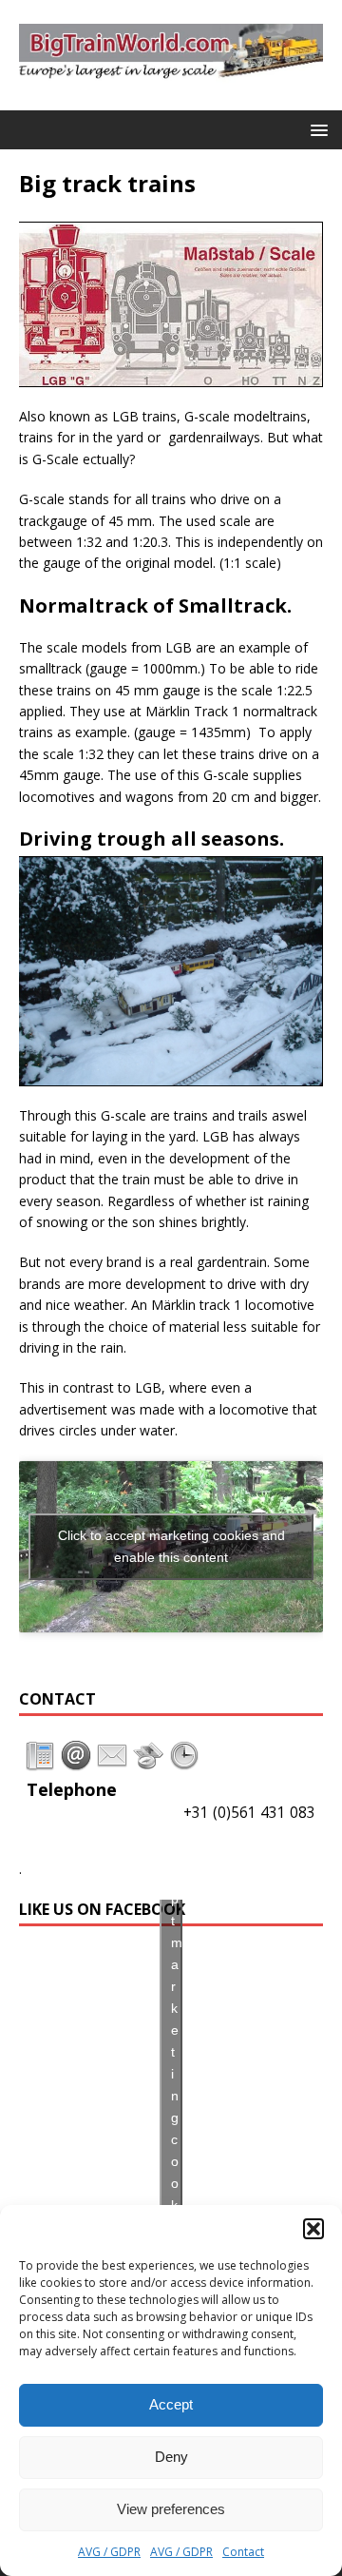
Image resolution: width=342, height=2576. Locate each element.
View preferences (171, 2509)
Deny (171, 2457)
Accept (171, 2404)
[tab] (40, 1756)
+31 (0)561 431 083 (249, 1813)
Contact (243, 2552)
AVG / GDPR (109, 2552)
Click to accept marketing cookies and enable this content (171, 1546)
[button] (313, 2229)
